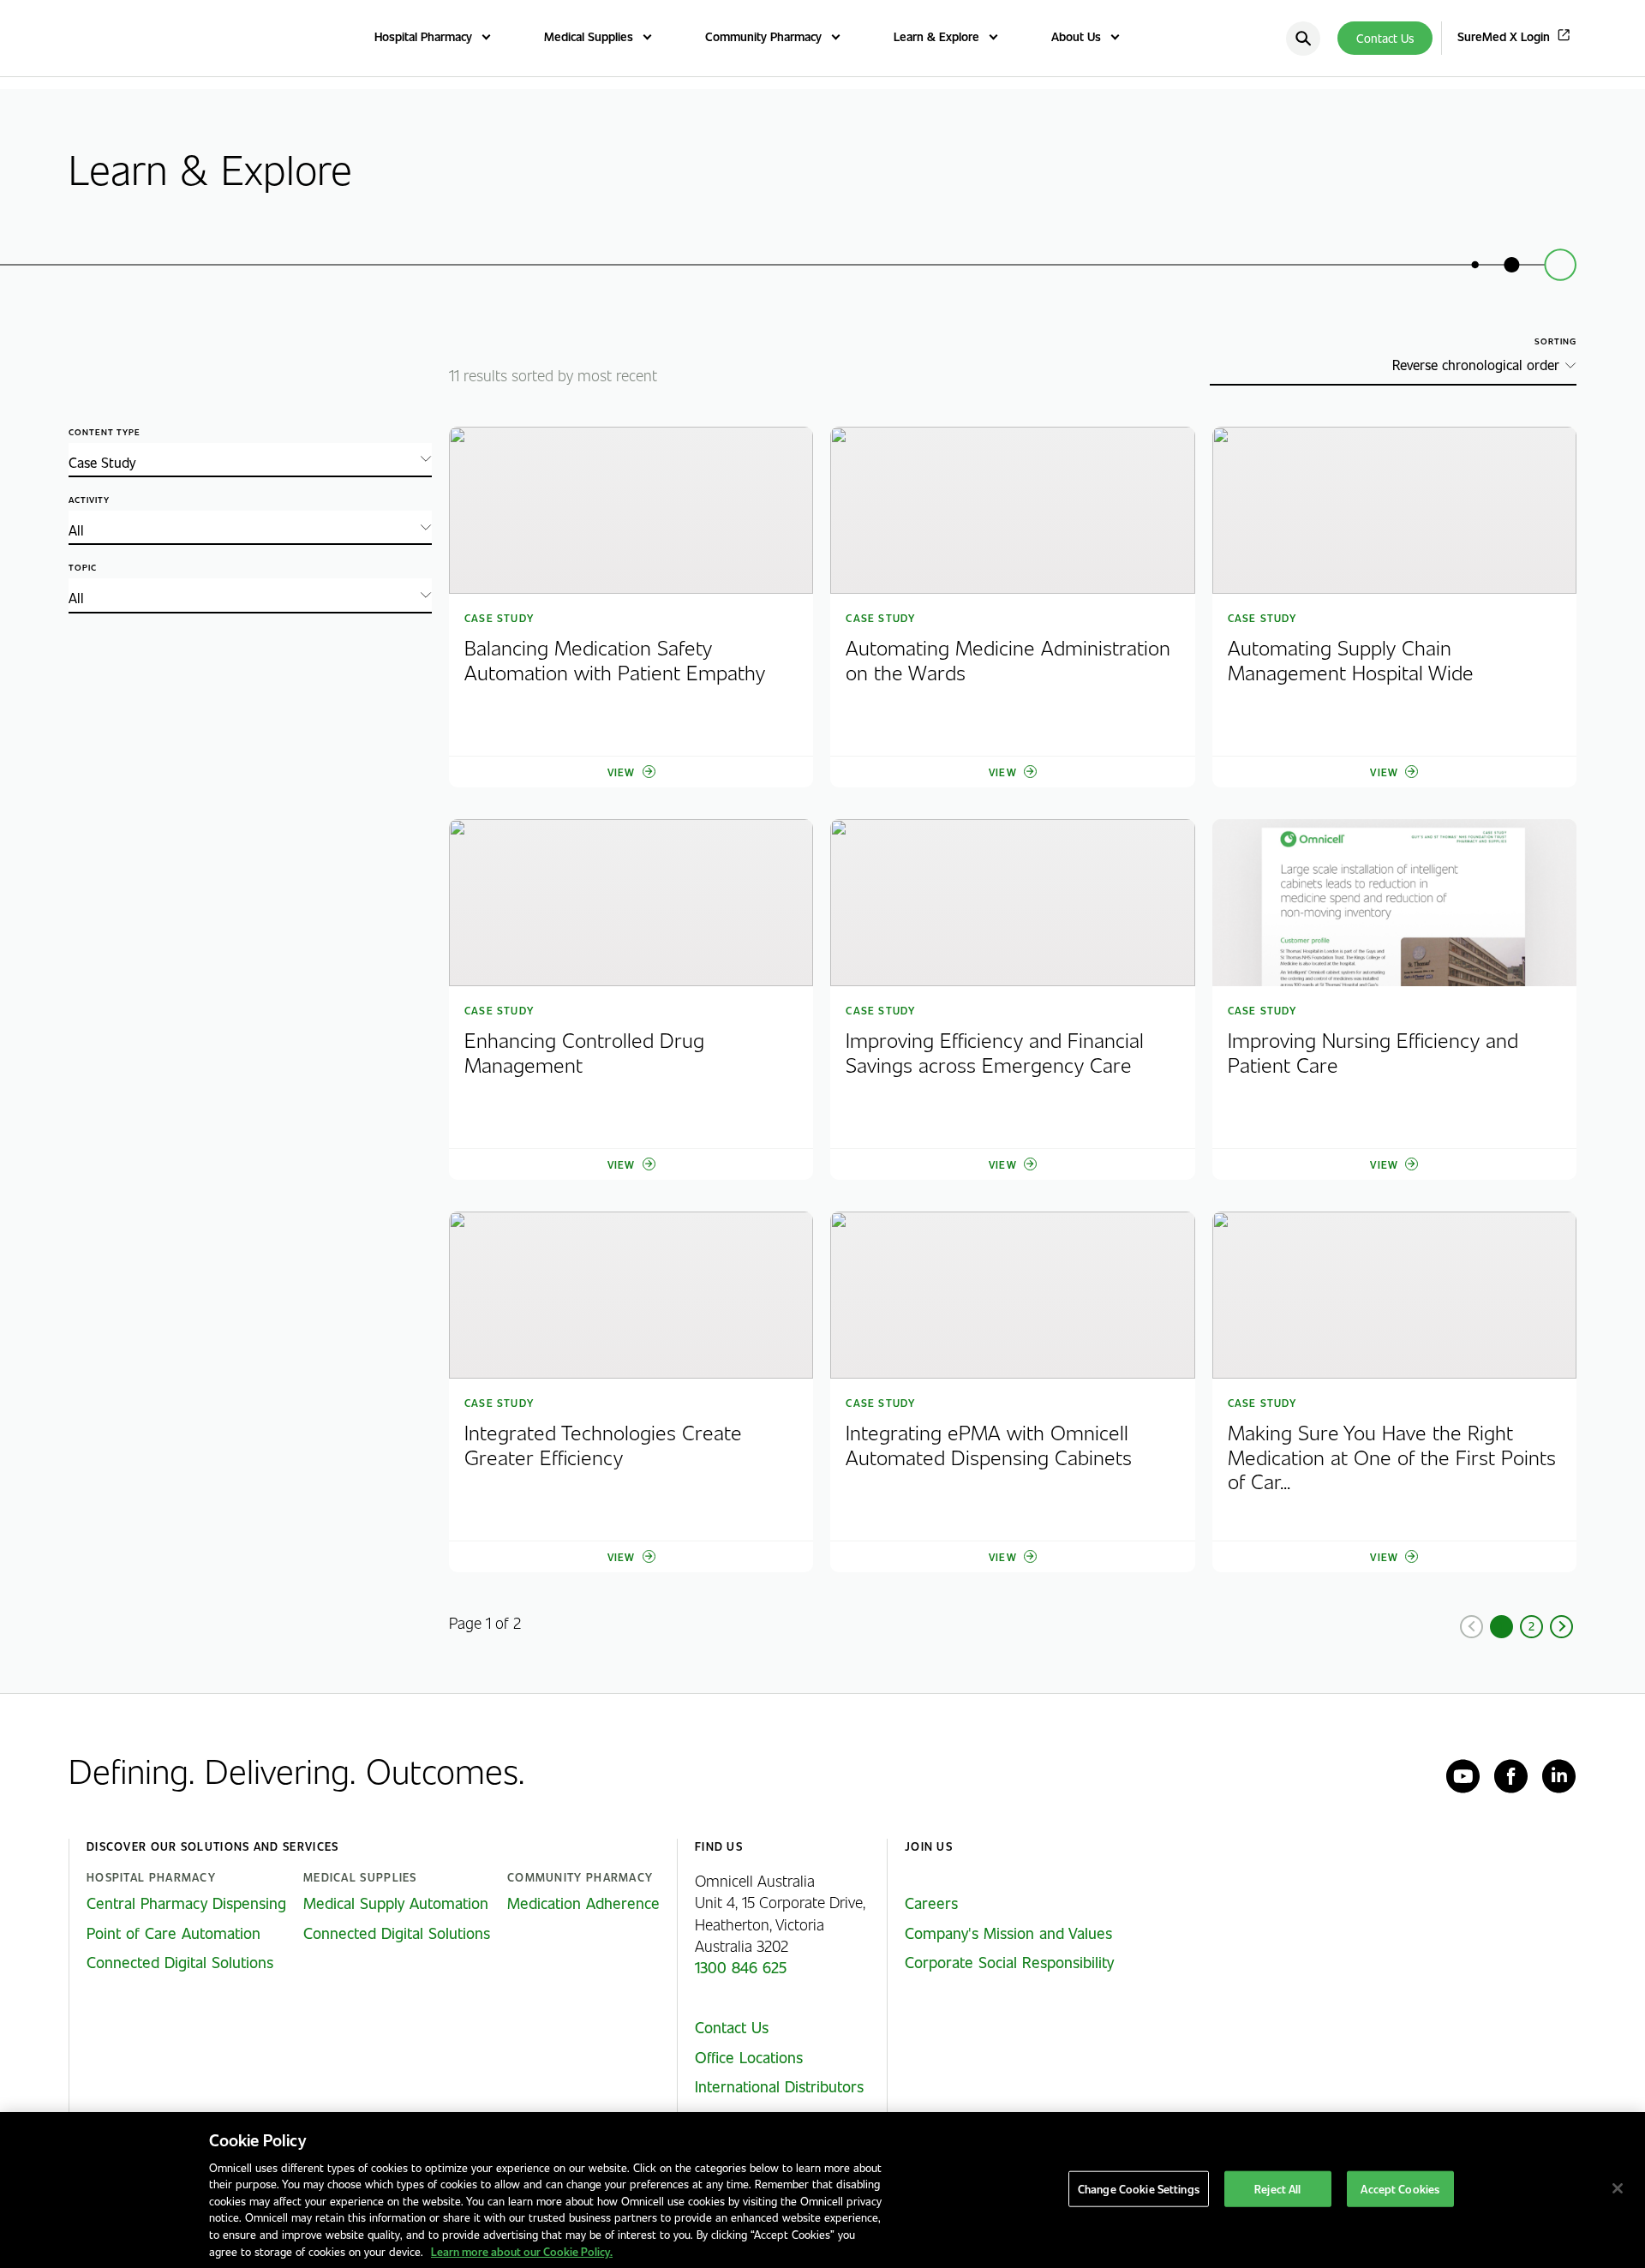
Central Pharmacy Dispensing (186, 1903)
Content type (105, 432)
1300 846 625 (741, 1967)
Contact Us (1385, 38)
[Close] (1618, 2188)
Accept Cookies (1400, 2189)
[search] (1303, 39)
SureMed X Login (1504, 36)
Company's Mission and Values (1008, 1933)
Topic (83, 568)
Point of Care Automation (173, 1933)
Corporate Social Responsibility (1009, 1962)
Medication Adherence (583, 1903)
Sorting (1555, 341)
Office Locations (749, 2057)
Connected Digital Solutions (180, 1962)
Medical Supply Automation (396, 1903)
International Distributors (779, 2086)
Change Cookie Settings (1139, 2189)
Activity (89, 500)
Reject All (1277, 2189)
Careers (931, 1903)
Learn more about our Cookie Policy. (522, 2250)
